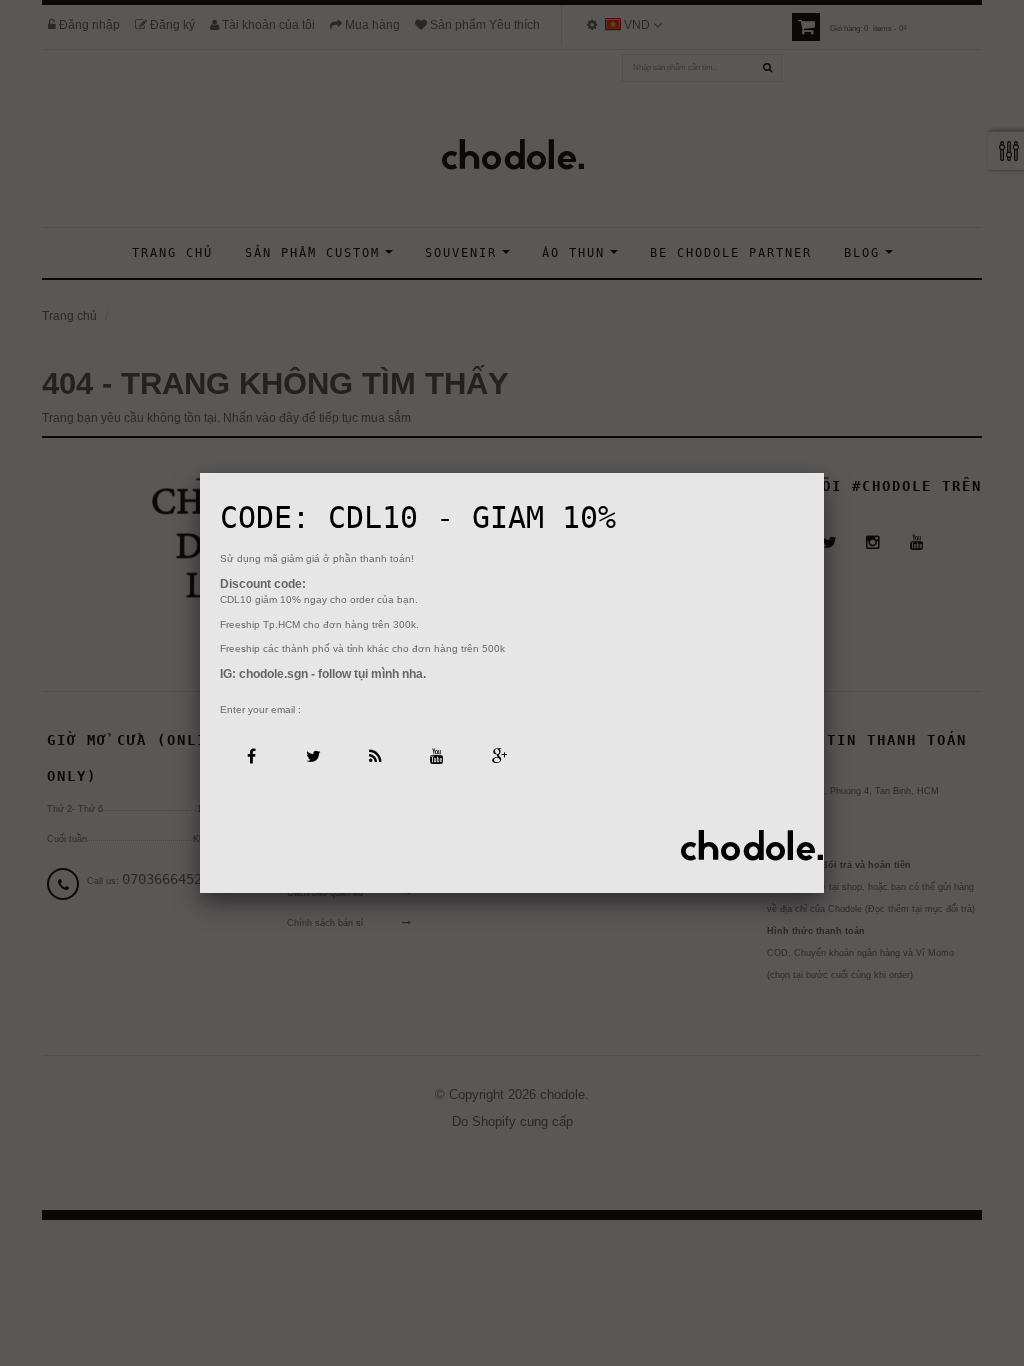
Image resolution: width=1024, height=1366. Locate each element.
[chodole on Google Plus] (498, 754)
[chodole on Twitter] (312, 754)
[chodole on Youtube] (436, 754)
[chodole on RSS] (374, 754)
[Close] (824, 473)
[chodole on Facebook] (250, 754)
